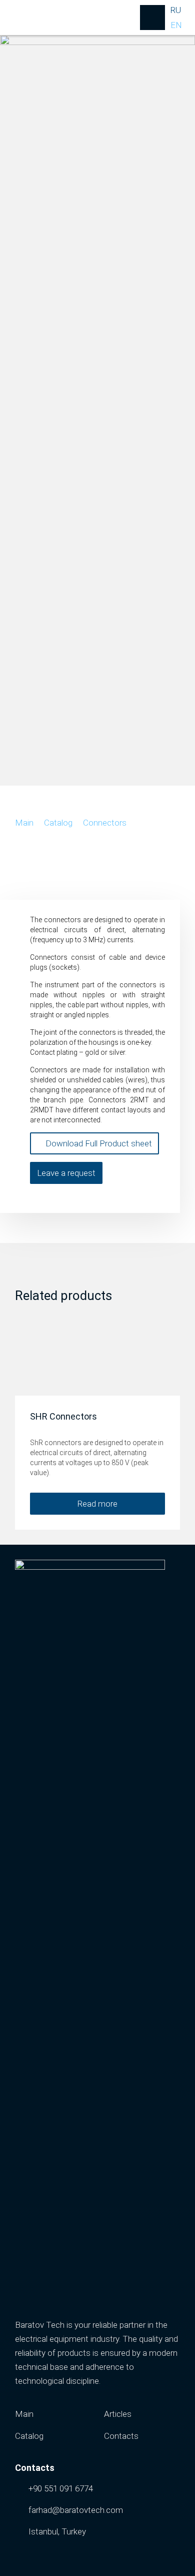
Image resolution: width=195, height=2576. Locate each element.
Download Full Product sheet (98, 1143)
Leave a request (66, 1173)
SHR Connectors (63, 1416)
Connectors (105, 823)
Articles (118, 2414)
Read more (97, 1504)
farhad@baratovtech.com (76, 2510)
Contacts (121, 2436)
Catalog (58, 823)
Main (24, 823)
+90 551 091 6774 (61, 2488)
